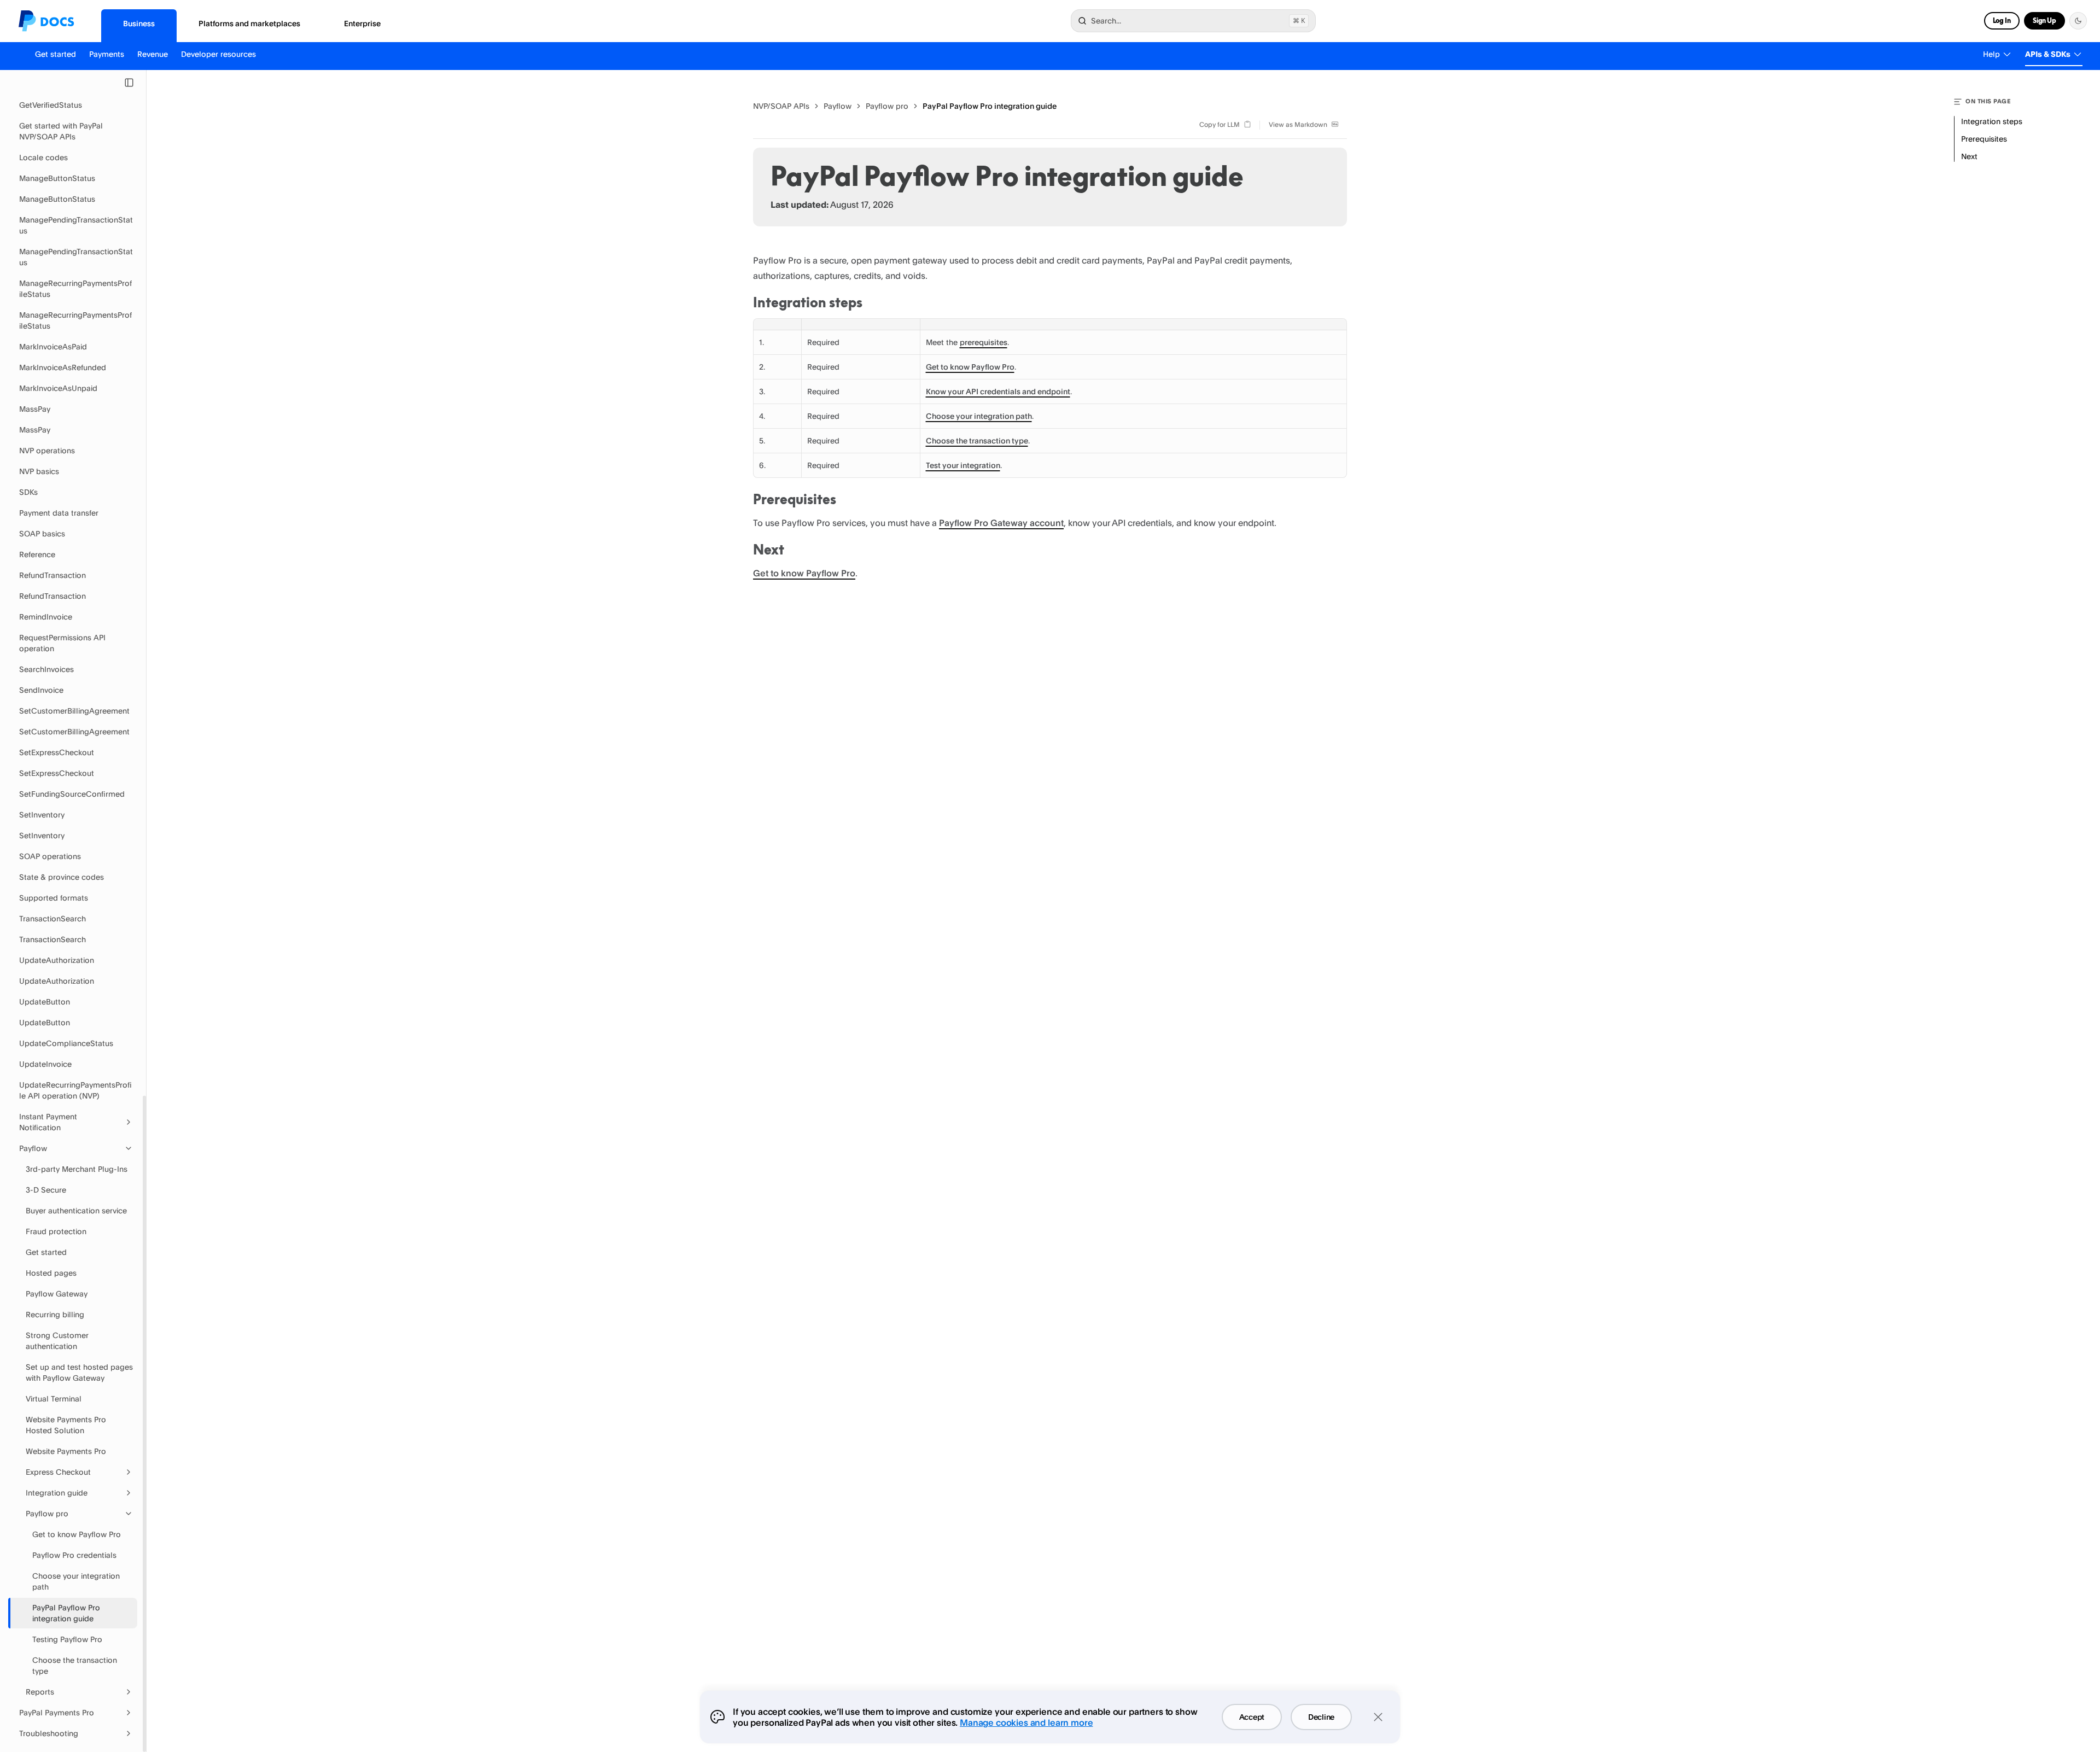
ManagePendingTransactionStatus (76, 225)
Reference (37, 554)
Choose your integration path (76, 1581)
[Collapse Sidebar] (129, 83)
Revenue (153, 54)
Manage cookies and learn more (1026, 1722)
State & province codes (62, 877)
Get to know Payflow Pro (77, 1534)
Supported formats (54, 898)
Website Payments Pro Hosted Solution (66, 1425)
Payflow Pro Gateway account (1001, 523)
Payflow (33, 1148)
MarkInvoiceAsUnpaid (58, 388)
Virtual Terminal (54, 1398)
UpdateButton (45, 1001)
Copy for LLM (1220, 124)
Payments (107, 54)
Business (139, 23)
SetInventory (42, 814)
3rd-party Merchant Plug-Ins (77, 1169)
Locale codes (43, 157)
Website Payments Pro (66, 1451)
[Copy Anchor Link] (871, 303)
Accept (1252, 1717)
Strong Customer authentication (57, 1341)
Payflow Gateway (57, 1293)
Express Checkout (58, 1472)
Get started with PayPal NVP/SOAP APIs (61, 131)
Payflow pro (47, 1513)
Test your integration (963, 465)
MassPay (35, 409)
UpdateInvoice (45, 1064)
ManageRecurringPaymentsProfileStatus (75, 288)
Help (1991, 54)
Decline (1321, 1717)
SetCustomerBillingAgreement (74, 711)
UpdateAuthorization (57, 960)
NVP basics (39, 471)
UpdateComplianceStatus (66, 1043)
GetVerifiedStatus (51, 105)
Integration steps (808, 302)
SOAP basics (42, 533)
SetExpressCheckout (57, 752)
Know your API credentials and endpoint (998, 391)
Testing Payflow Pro (67, 1639)
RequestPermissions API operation (62, 643)
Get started (56, 54)
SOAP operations (50, 856)
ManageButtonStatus (57, 178)
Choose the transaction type (75, 1665)
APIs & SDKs (2048, 54)
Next (769, 550)
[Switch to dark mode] (2078, 21)
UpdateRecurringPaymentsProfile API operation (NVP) (75, 1090)
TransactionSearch (52, 918)
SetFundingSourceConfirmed (72, 794)
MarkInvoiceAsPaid (53, 346)
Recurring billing (55, 1314)
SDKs (28, 492)
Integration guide (57, 1493)
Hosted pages (51, 1273)
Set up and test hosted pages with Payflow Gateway (79, 1372)
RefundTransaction (52, 575)
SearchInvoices (46, 669)
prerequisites (984, 342)
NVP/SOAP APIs (781, 106)
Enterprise (362, 23)
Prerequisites (795, 499)
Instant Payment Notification (48, 1122)
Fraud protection (56, 1231)
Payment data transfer (59, 513)
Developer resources (218, 54)
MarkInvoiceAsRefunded (63, 367)
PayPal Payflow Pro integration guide (66, 1613)
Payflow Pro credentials (74, 1555)
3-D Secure (46, 1190)
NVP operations (47, 450)
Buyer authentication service (76, 1210)
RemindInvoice (46, 617)
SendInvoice (41, 690)
